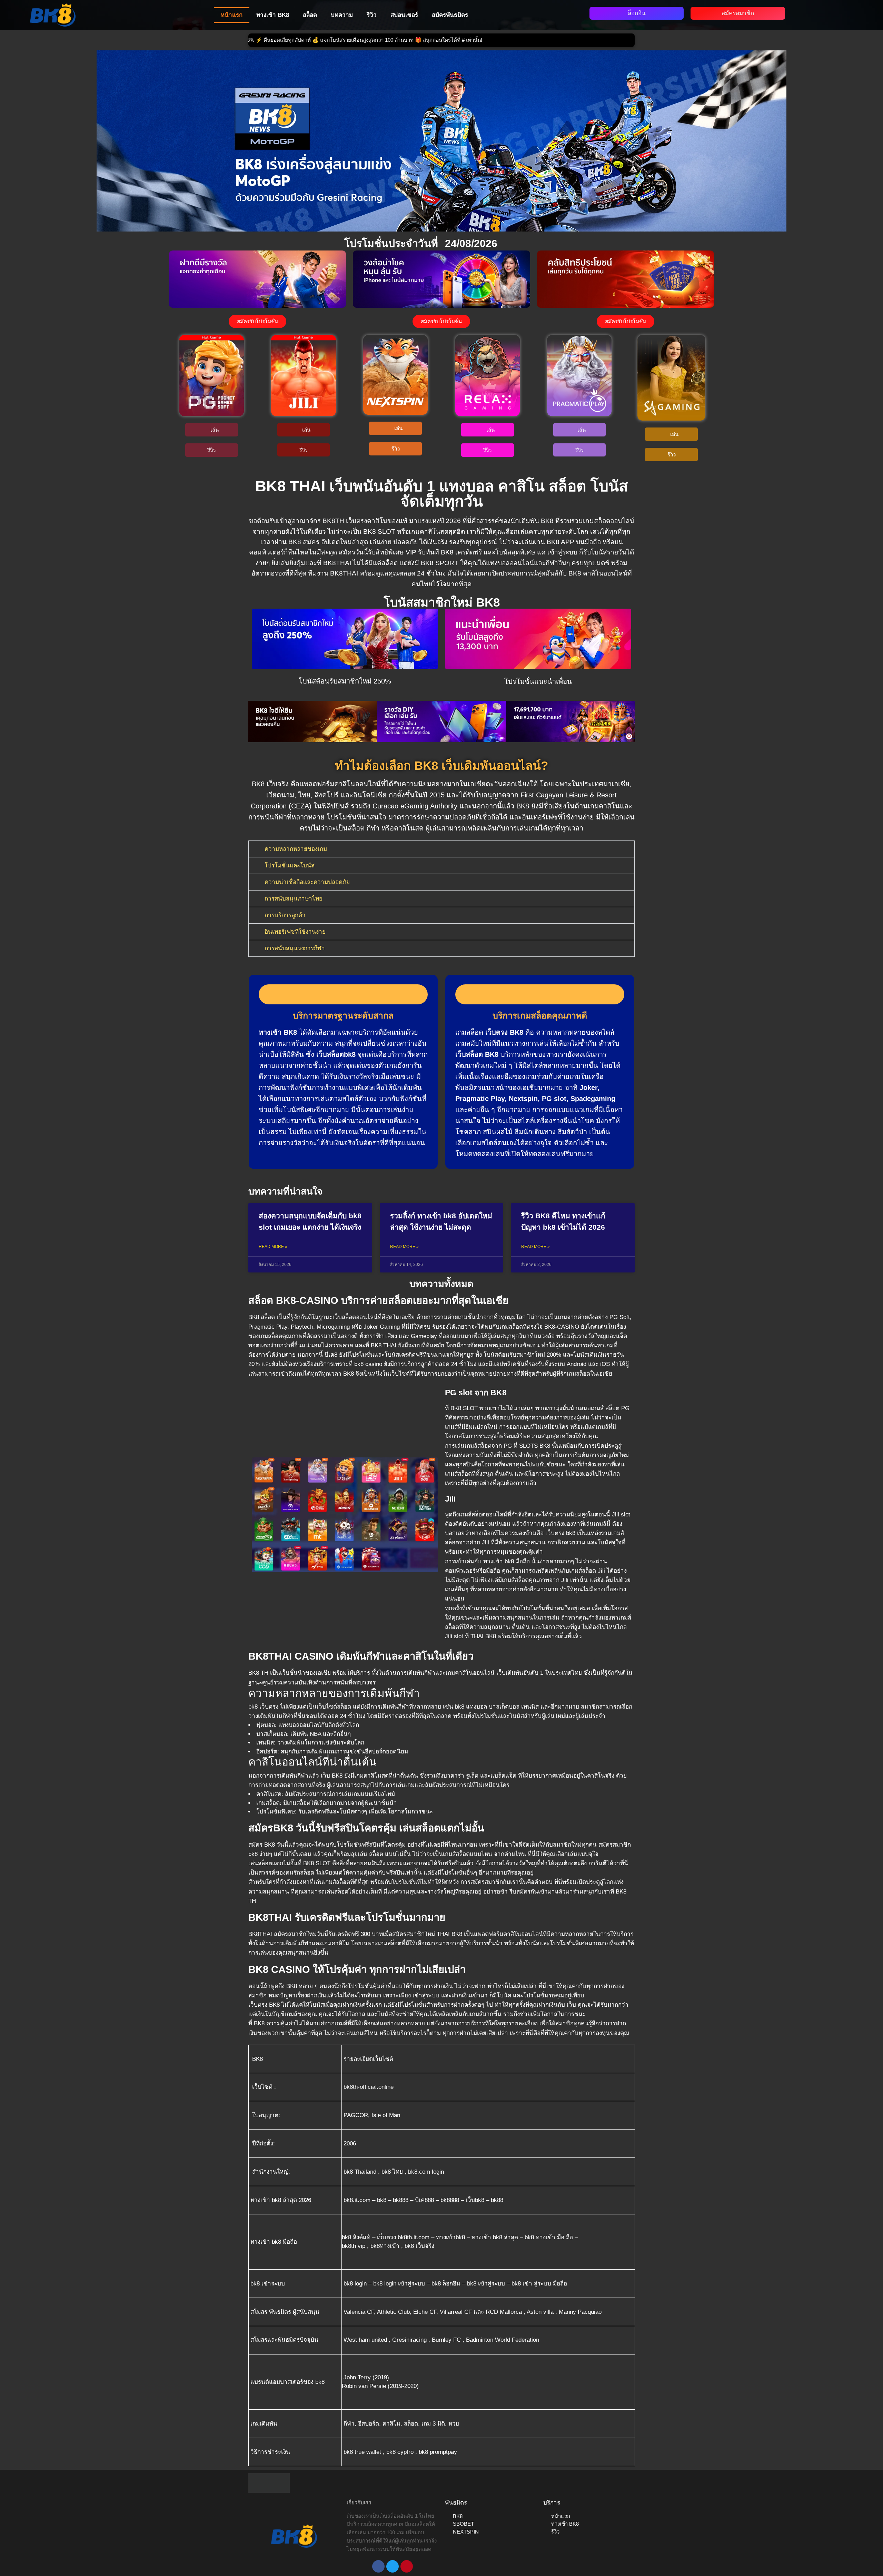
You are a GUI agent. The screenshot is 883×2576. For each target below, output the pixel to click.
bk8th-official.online (368, 2087)
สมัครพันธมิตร (450, 15)
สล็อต (310, 15)
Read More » (273, 1247)
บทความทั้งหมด (441, 1284)
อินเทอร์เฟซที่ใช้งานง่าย (295, 932)
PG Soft (620, 1317)
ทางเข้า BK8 (273, 15)
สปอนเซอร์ (404, 15)
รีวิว (372, 15)
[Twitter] (393, 2566)
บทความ (342, 15)
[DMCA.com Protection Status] (269, 2482)
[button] (255, 721)
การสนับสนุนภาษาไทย (294, 899)
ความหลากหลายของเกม (296, 849)
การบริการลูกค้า (285, 915)
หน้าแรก (232, 15)
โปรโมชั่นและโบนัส (290, 866)
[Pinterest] (407, 2566)
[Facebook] (378, 2566)
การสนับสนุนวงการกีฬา (295, 948)
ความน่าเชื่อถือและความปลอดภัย (307, 882)
